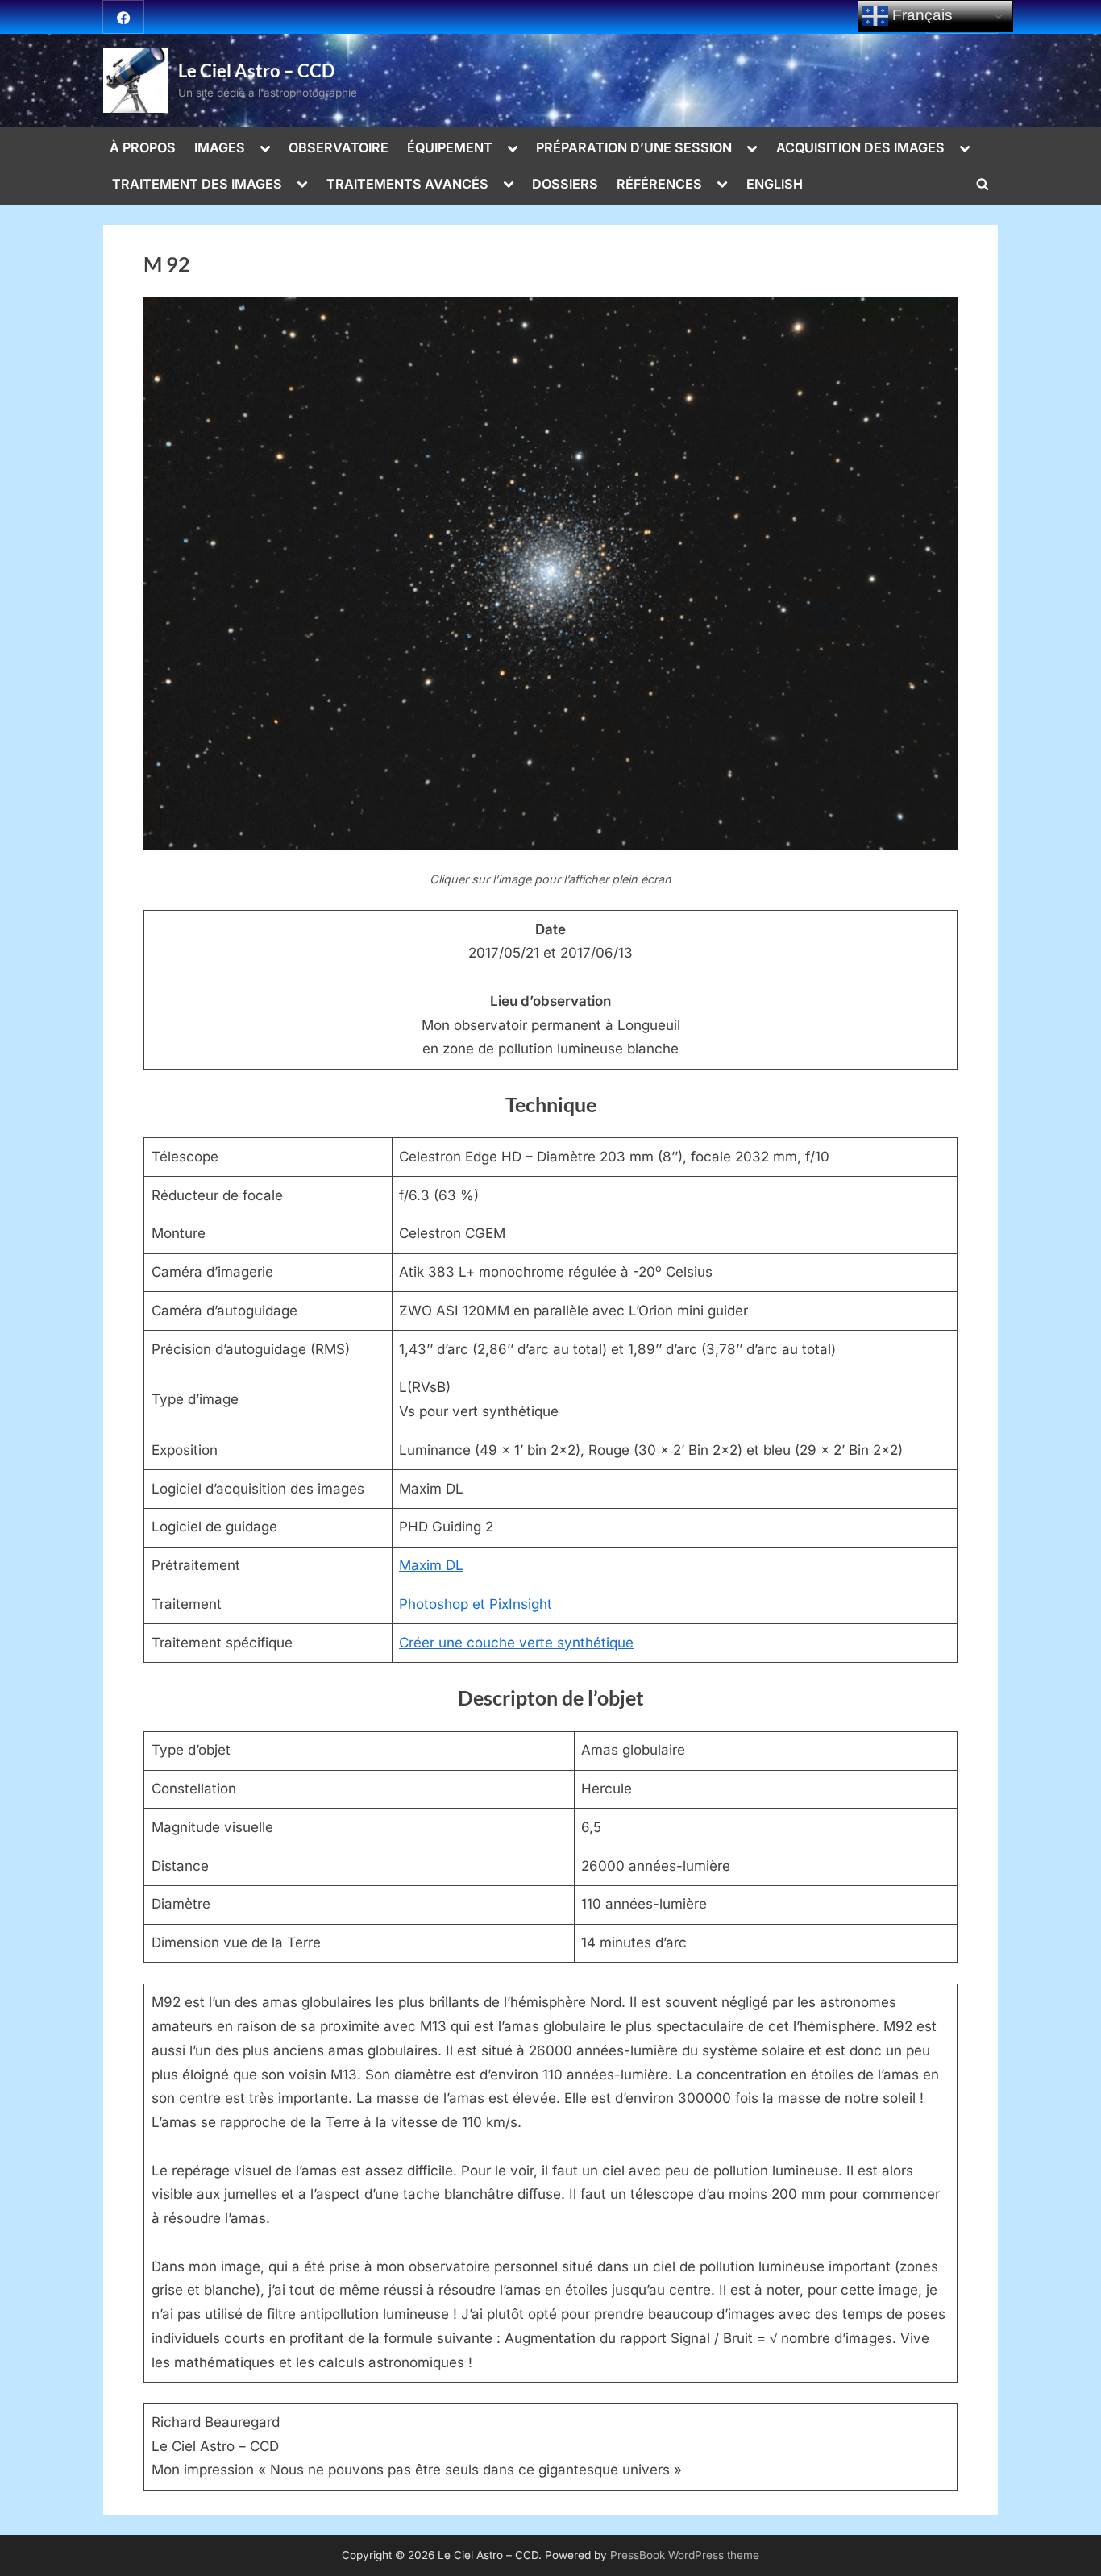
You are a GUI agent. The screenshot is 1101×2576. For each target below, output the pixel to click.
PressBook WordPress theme (685, 2555)
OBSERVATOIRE (339, 147)
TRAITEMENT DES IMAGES (197, 184)
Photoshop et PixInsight (476, 1604)
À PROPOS (143, 147)
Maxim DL (431, 1565)
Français (920, 15)
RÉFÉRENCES (659, 184)
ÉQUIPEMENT (450, 147)
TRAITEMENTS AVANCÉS (407, 184)
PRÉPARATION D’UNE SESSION (634, 147)
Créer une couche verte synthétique (516, 1643)
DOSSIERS (565, 184)
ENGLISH (775, 184)
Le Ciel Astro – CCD (256, 71)
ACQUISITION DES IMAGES (860, 147)
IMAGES (220, 147)
